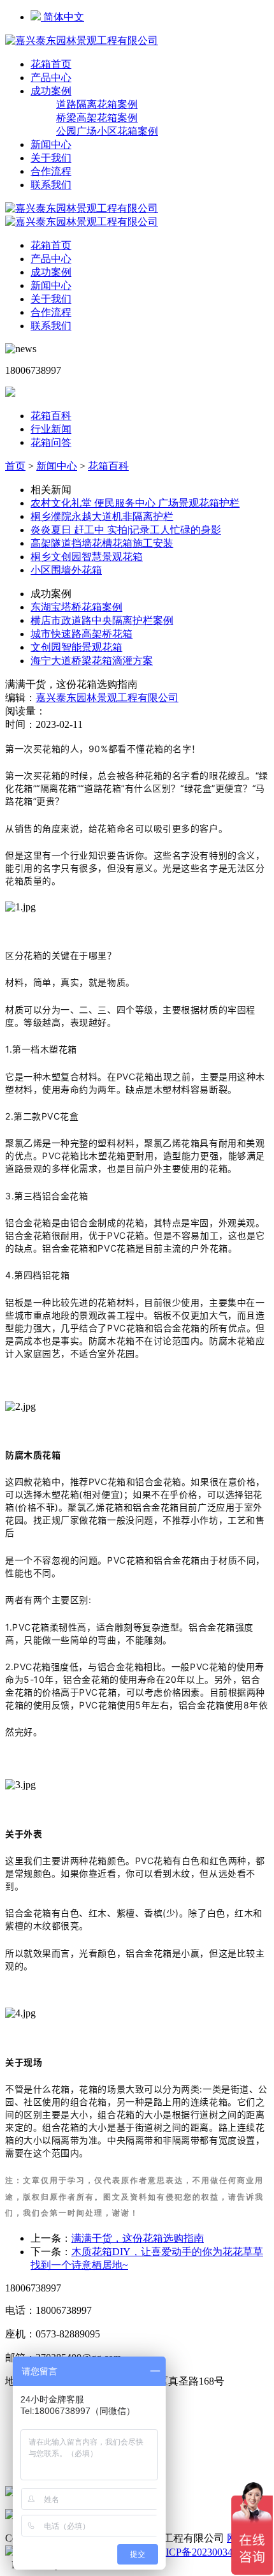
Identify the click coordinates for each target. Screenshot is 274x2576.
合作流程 (51, 171)
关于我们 (51, 158)
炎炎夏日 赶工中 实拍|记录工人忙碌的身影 (126, 530)
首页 (15, 466)
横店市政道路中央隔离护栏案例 (102, 620)
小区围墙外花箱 (66, 570)
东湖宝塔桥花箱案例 (76, 607)
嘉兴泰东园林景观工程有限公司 (107, 698)
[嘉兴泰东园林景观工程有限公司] (82, 41)
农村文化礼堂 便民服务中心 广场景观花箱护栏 (135, 503)
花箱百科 (51, 416)
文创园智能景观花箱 (76, 647)
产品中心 (51, 78)
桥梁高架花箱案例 (97, 118)
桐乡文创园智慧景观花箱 (87, 557)
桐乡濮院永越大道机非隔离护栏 (102, 516)
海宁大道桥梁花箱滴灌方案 (92, 661)
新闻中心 (51, 144)
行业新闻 (51, 429)
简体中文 (62, 17)
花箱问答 (51, 442)
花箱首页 (51, 64)
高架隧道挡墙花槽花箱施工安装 (102, 543)
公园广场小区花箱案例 (107, 131)
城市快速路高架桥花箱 (82, 634)
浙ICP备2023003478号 (204, 2552)
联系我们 (51, 185)
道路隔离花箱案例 (97, 104)
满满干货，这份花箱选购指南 (138, 2238)
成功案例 (51, 91)
